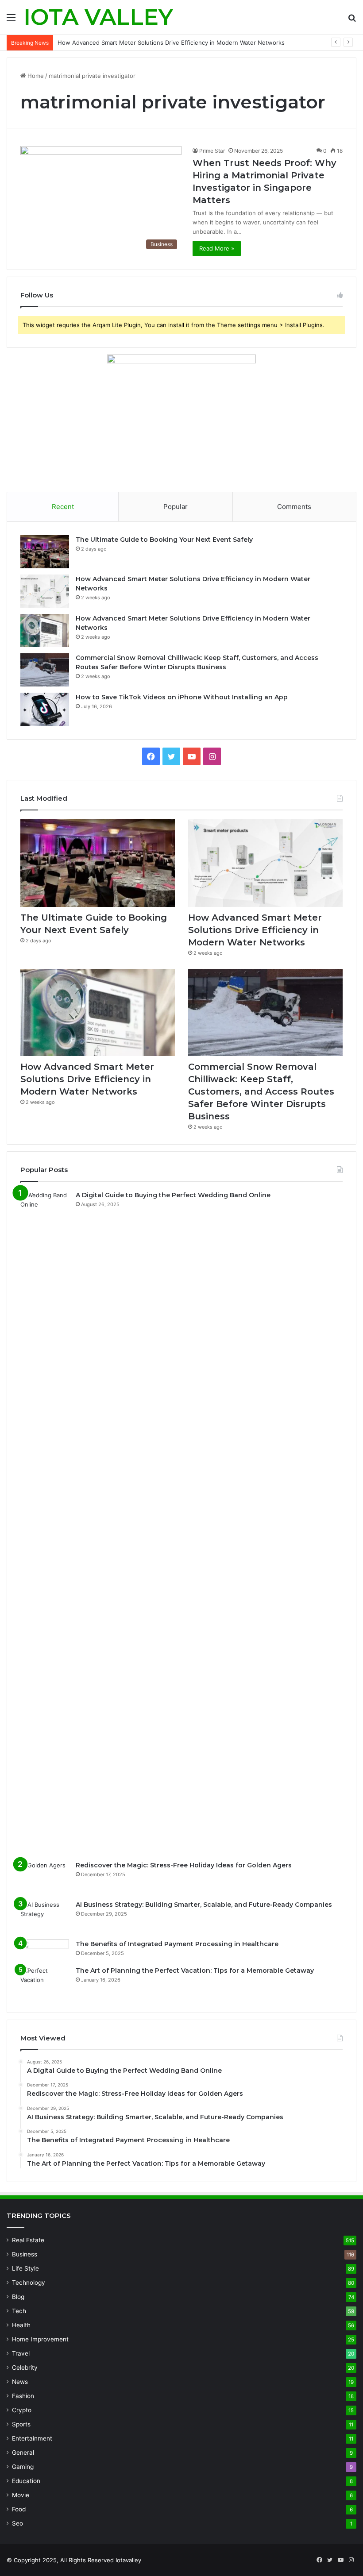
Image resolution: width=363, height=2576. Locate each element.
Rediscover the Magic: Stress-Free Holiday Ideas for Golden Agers (184, 1865)
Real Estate (28, 2240)
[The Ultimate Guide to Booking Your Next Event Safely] (45, 552)
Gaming (23, 2467)
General (23, 2453)
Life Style (25, 2268)
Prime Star (212, 151)
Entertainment (32, 2438)
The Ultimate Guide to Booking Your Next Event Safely (164, 540)
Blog (18, 2297)
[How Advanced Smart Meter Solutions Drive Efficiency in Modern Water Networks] (45, 591)
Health (21, 2325)
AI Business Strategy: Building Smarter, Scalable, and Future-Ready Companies (204, 1905)
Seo (17, 2523)
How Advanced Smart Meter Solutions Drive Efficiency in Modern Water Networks (255, 930)
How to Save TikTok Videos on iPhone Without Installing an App (182, 697)
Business (25, 2254)
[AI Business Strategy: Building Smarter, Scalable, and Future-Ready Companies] (45, 1917)
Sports (21, 2424)
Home (35, 76)
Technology (29, 2283)
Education (26, 2481)
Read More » (217, 248)
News (20, 2382)
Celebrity (25, 2368)
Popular (176, 507)
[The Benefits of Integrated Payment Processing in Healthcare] (45, 1950)
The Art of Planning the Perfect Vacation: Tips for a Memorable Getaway (195, 1971)
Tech (19, 2311)
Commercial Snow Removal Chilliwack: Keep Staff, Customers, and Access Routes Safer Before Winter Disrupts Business (261, 1091)
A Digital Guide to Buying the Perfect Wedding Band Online (173, 1195)
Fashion (23, 2396)
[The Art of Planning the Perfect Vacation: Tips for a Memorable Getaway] (45, 1983)
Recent (63, 507)
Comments (294, 507)
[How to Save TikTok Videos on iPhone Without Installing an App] (45, 709)
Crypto (22, 2410)
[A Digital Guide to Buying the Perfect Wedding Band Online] (45, 1523)
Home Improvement (40, 2339)
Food (19, 2509)
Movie (21, 2495)
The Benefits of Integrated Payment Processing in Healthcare (177, 1944)
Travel (21, 2353)
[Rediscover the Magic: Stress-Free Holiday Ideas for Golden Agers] (45, 1877)
